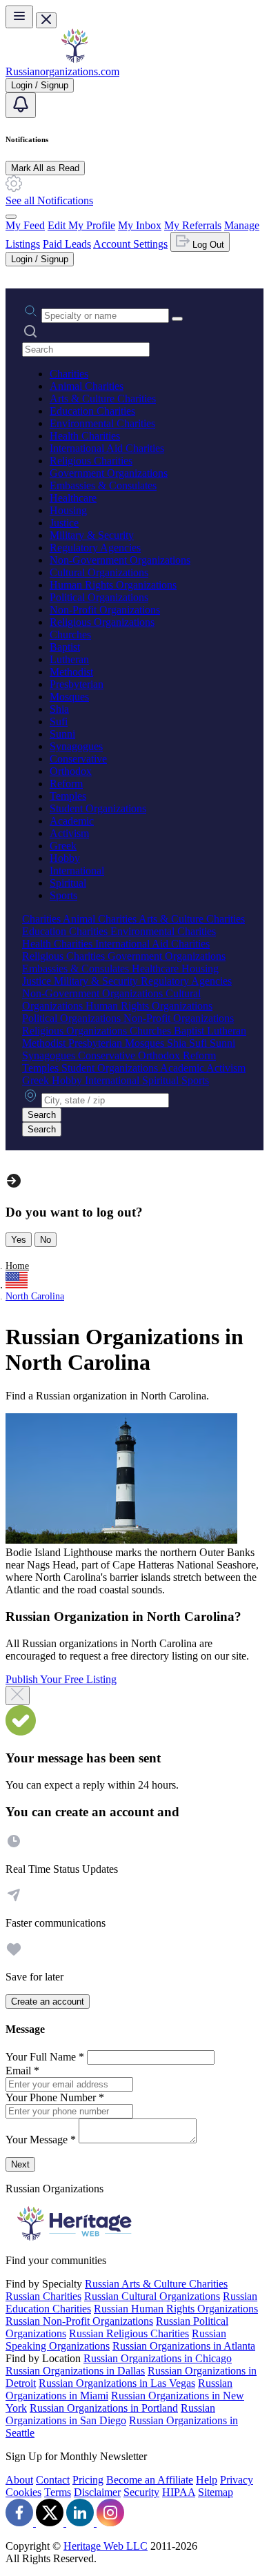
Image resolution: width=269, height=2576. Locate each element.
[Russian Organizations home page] (74, 59)
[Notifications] (21, 105)
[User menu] (11, 217)
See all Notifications (49, 200)
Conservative (78, 759)
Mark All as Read (45, 168)
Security (141, 2492)
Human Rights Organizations (113, 585)
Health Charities (85, 436)
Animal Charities (87, 386)
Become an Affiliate (150, 2480)
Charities (69, 374)
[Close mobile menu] (46, 20)
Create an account (48, 2002)
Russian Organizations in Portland (104, 2408)
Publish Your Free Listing (61, 1679)
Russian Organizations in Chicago (158, 2358)
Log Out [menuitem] (207, 245)
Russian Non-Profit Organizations (79, 2321)
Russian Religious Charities (129, 2333)
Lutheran (69, 659)
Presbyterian (77, 684)
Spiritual (68, 883)
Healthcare (73, 498)
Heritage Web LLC (106, 2546)
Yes (19, 1240)
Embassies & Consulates (103, 485)
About (19, 2480)
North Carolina (35, 1296)
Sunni (62, 734)
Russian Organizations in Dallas (75, 2371)
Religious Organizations (102, 622)
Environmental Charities (102, 423)
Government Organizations (109, 473)
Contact (53, 2480)
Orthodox (71, 771)
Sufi (59, 721)
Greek (63, 846)
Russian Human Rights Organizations (176, 2309)
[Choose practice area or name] (177, 319)
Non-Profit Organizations (105, 610)
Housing (68, 510)
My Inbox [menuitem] (140, 225)
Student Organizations (98, 808)
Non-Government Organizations (120, 560)
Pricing (88, 2480)
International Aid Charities (107, 448)
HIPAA (179, 2492)
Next (20, 2164)
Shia (59, 709)
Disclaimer (97, 2492)
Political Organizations (99, 597)
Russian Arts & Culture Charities (156, 2284)
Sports (63, 895)
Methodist (71, 672)
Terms (58, 2492)
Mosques (69, 697)
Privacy (237, 2480)
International (77, 871)
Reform (66, 784)
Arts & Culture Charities (103, 399)
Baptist (65, 647)
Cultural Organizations (99, 572)
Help (207, 2480)
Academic (72, 821)
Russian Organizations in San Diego (110, 2414)
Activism (69, 833)
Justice (64, 523)
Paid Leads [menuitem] (67, 244)
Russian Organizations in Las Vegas (117, 2383)
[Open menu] (19, 17)
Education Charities (92, 411)
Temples (68, 796)
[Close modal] (18, 1695)
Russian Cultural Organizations (152, 2296)
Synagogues (76, 746)
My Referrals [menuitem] (193, 225)
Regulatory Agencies (95, 548)
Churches (70, 635)
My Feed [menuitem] (25, 225)
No (46, 1240)
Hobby (65, 858)
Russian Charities (43, 2296)
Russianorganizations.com (62, 71)
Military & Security (92, 535)
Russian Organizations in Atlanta (184, 2346)
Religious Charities (91, 461)
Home (17, 1266)
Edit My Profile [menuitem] (81, 225)
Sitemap (216, 2492)
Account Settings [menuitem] (130, 244)
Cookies (23, 2492)
